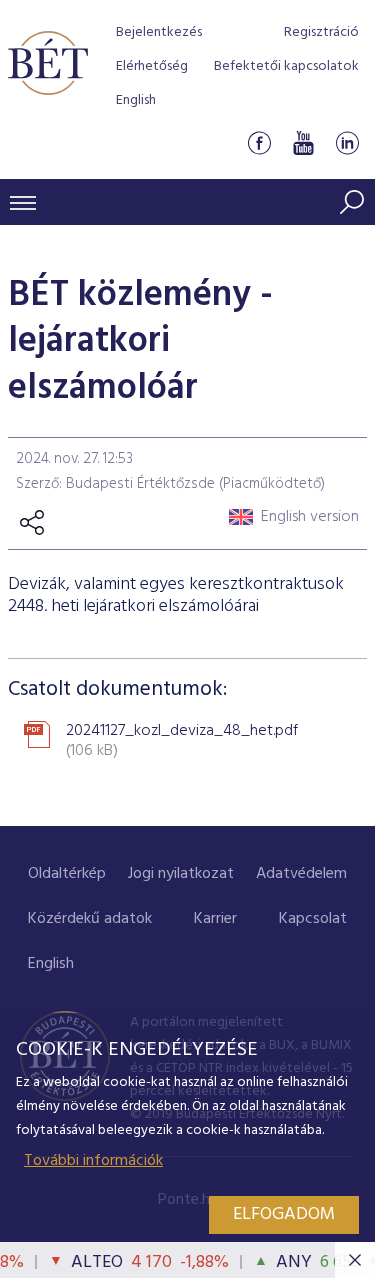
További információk (93, 1161)
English (136, 100)
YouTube (303, 143)
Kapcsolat (313, 919)
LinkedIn (347, 143)
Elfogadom (284, 1214)
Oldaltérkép (67, 874)
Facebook (259, 143)
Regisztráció (321, 32)
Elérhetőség (152, 66)
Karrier (215, 919)
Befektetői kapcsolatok (286, 66)
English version (310, 517)
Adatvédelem (301, 874)
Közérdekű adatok (90, 919)
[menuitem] (67, 874)
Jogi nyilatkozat (181, 874)
